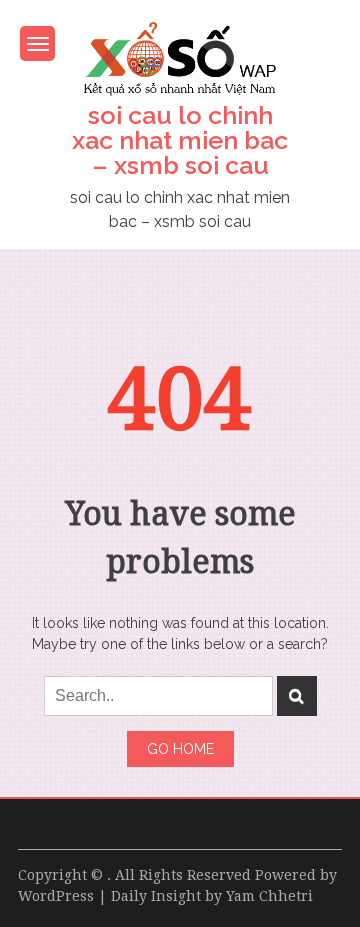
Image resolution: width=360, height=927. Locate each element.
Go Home (180, 749)
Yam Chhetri (269, 896)
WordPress (56, 896)
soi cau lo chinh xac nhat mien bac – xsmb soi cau (180, 140)
